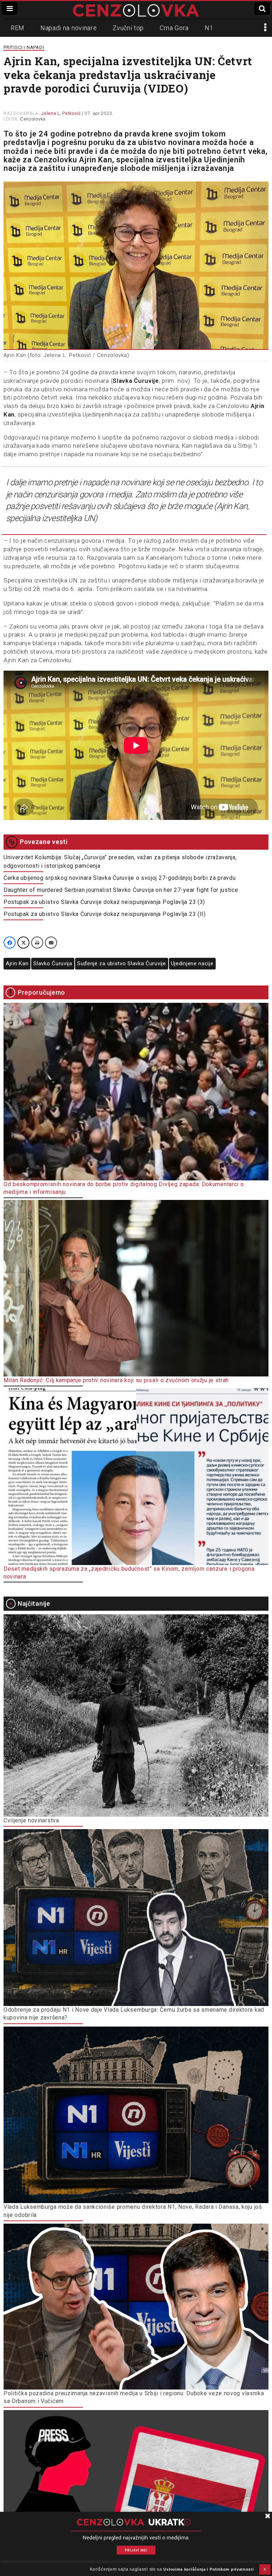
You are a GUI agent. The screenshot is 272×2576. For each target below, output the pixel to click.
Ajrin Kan (17, 963)
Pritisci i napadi (24, 47)
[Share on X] (23, 943)
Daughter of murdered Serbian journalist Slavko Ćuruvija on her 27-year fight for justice (121, 890)
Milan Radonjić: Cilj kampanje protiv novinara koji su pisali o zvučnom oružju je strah (116, 1380)
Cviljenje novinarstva (31, 1820)
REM (18, 28)
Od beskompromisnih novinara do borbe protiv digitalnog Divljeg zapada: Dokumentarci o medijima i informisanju (124, 1188)
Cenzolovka (33, 119)
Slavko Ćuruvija (53, 963)
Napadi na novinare (69, 28)
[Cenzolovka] (136, 10)
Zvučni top (128, 28)
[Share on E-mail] (51, 943)
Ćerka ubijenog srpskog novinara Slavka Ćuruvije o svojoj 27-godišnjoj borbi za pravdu (120, 878)
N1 (209, 28)
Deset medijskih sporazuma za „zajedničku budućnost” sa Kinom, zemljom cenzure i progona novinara (129, 1573)
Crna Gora (174, 28)
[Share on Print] (37, 943)
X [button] (265, 2569)
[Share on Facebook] (10, 943)
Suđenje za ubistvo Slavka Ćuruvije (122, 963)
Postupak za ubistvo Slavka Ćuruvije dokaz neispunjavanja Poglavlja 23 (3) (104, 902)
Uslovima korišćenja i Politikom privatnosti (208, 2569)
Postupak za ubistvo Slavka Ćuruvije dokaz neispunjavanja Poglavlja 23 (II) (105, 914)
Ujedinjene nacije (192, 963)
